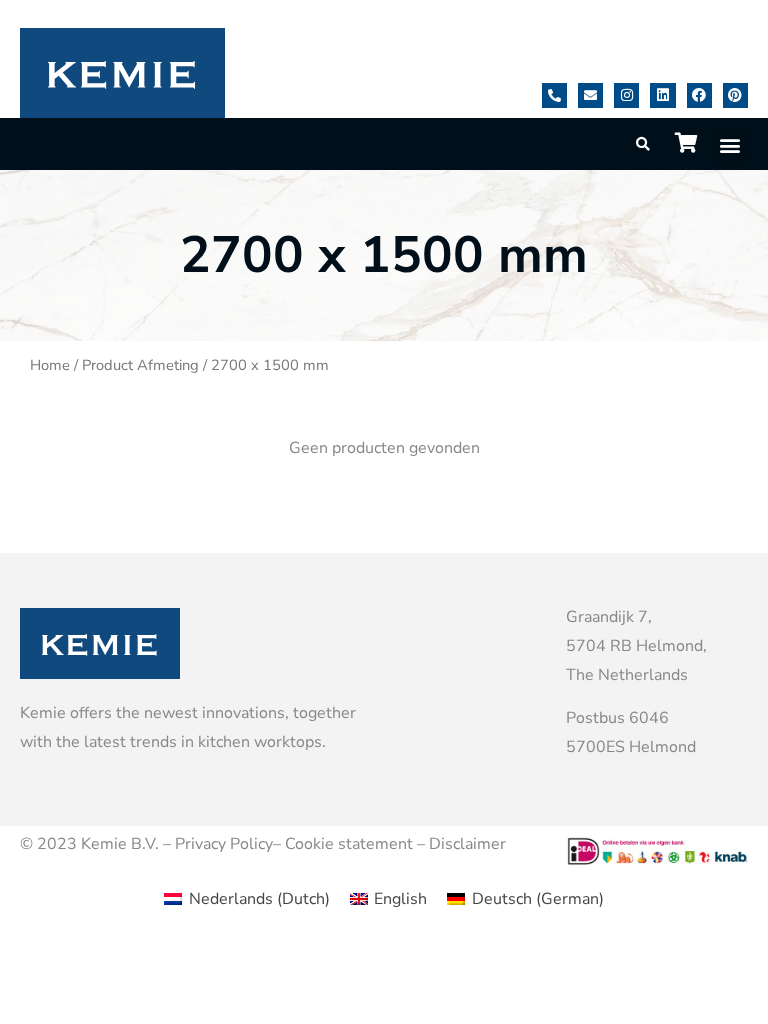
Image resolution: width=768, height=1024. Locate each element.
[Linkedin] (662, 95)
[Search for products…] (644, 144)
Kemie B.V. (120, 844)
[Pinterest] (735, 95)
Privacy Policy (224, 844)
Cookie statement (349, 844)
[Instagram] (626, 95)
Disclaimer (467, 844)
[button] (729, 145)
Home (50, 365)
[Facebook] (699, 95)
